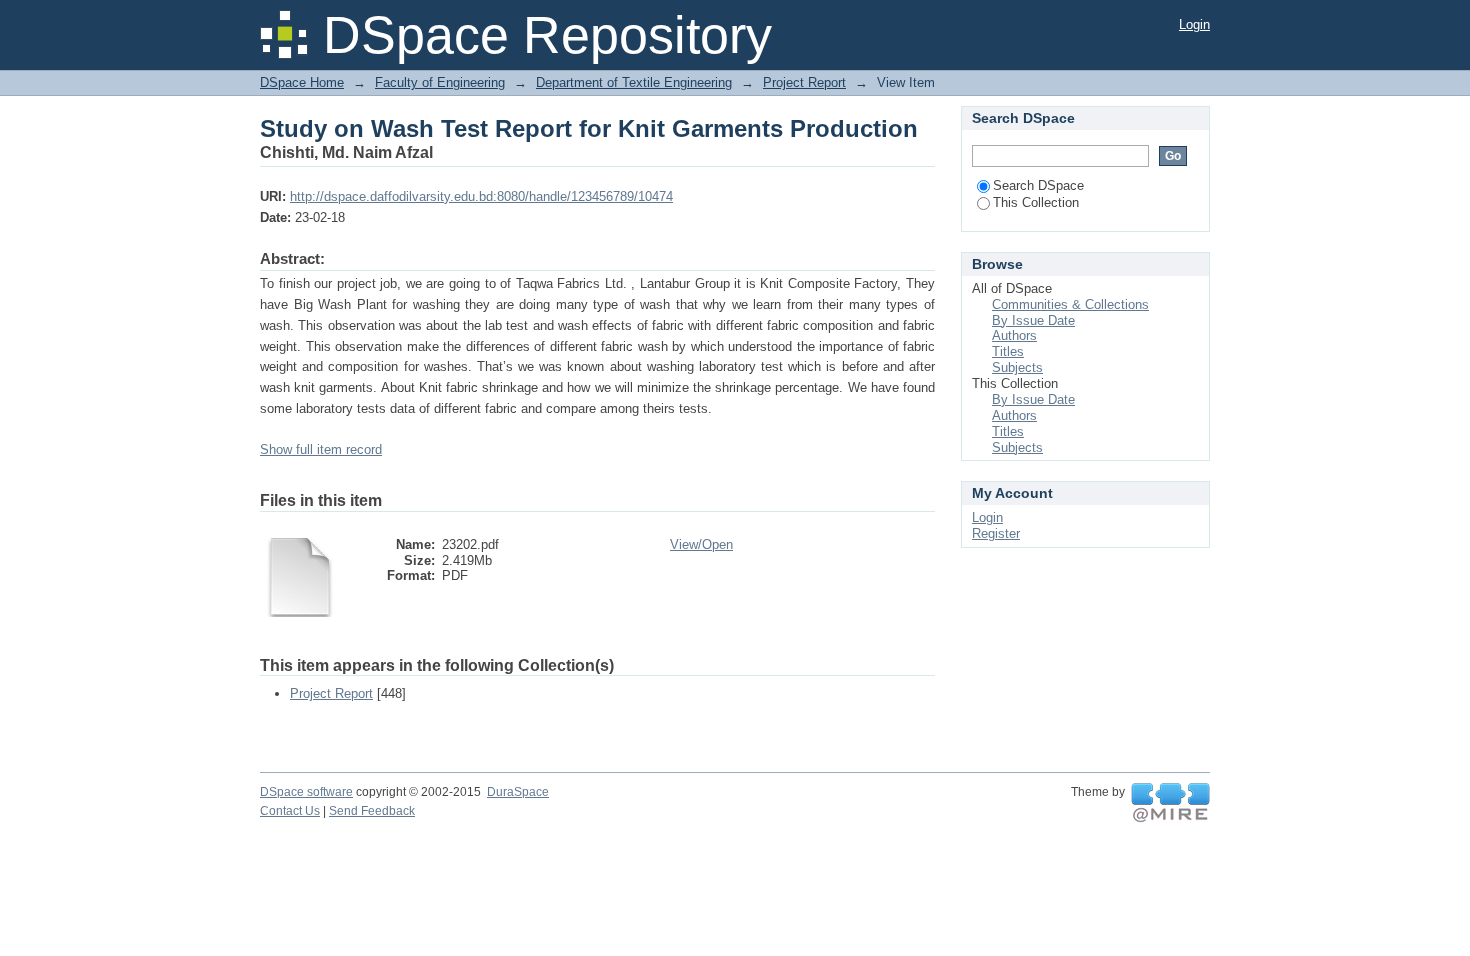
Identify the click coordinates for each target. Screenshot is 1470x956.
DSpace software (306, 792)
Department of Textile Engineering (634, 82)
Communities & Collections (1070, 304)
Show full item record (321, 449)
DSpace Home (302, 82)
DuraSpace (518, 792)
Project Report (804, 82)
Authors (1014, 335)
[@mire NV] (1170, 803)
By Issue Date (1033, 320)
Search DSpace (1038, 185)
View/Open (701, 544)
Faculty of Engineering (440, 82)
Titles (1008, 351)
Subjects (1017, 367)
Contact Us (290, 811)
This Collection (1036, 202)
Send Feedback (372, 811)
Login (1194, 24)
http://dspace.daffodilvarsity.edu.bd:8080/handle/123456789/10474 (481, 196)
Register (996, 533)
